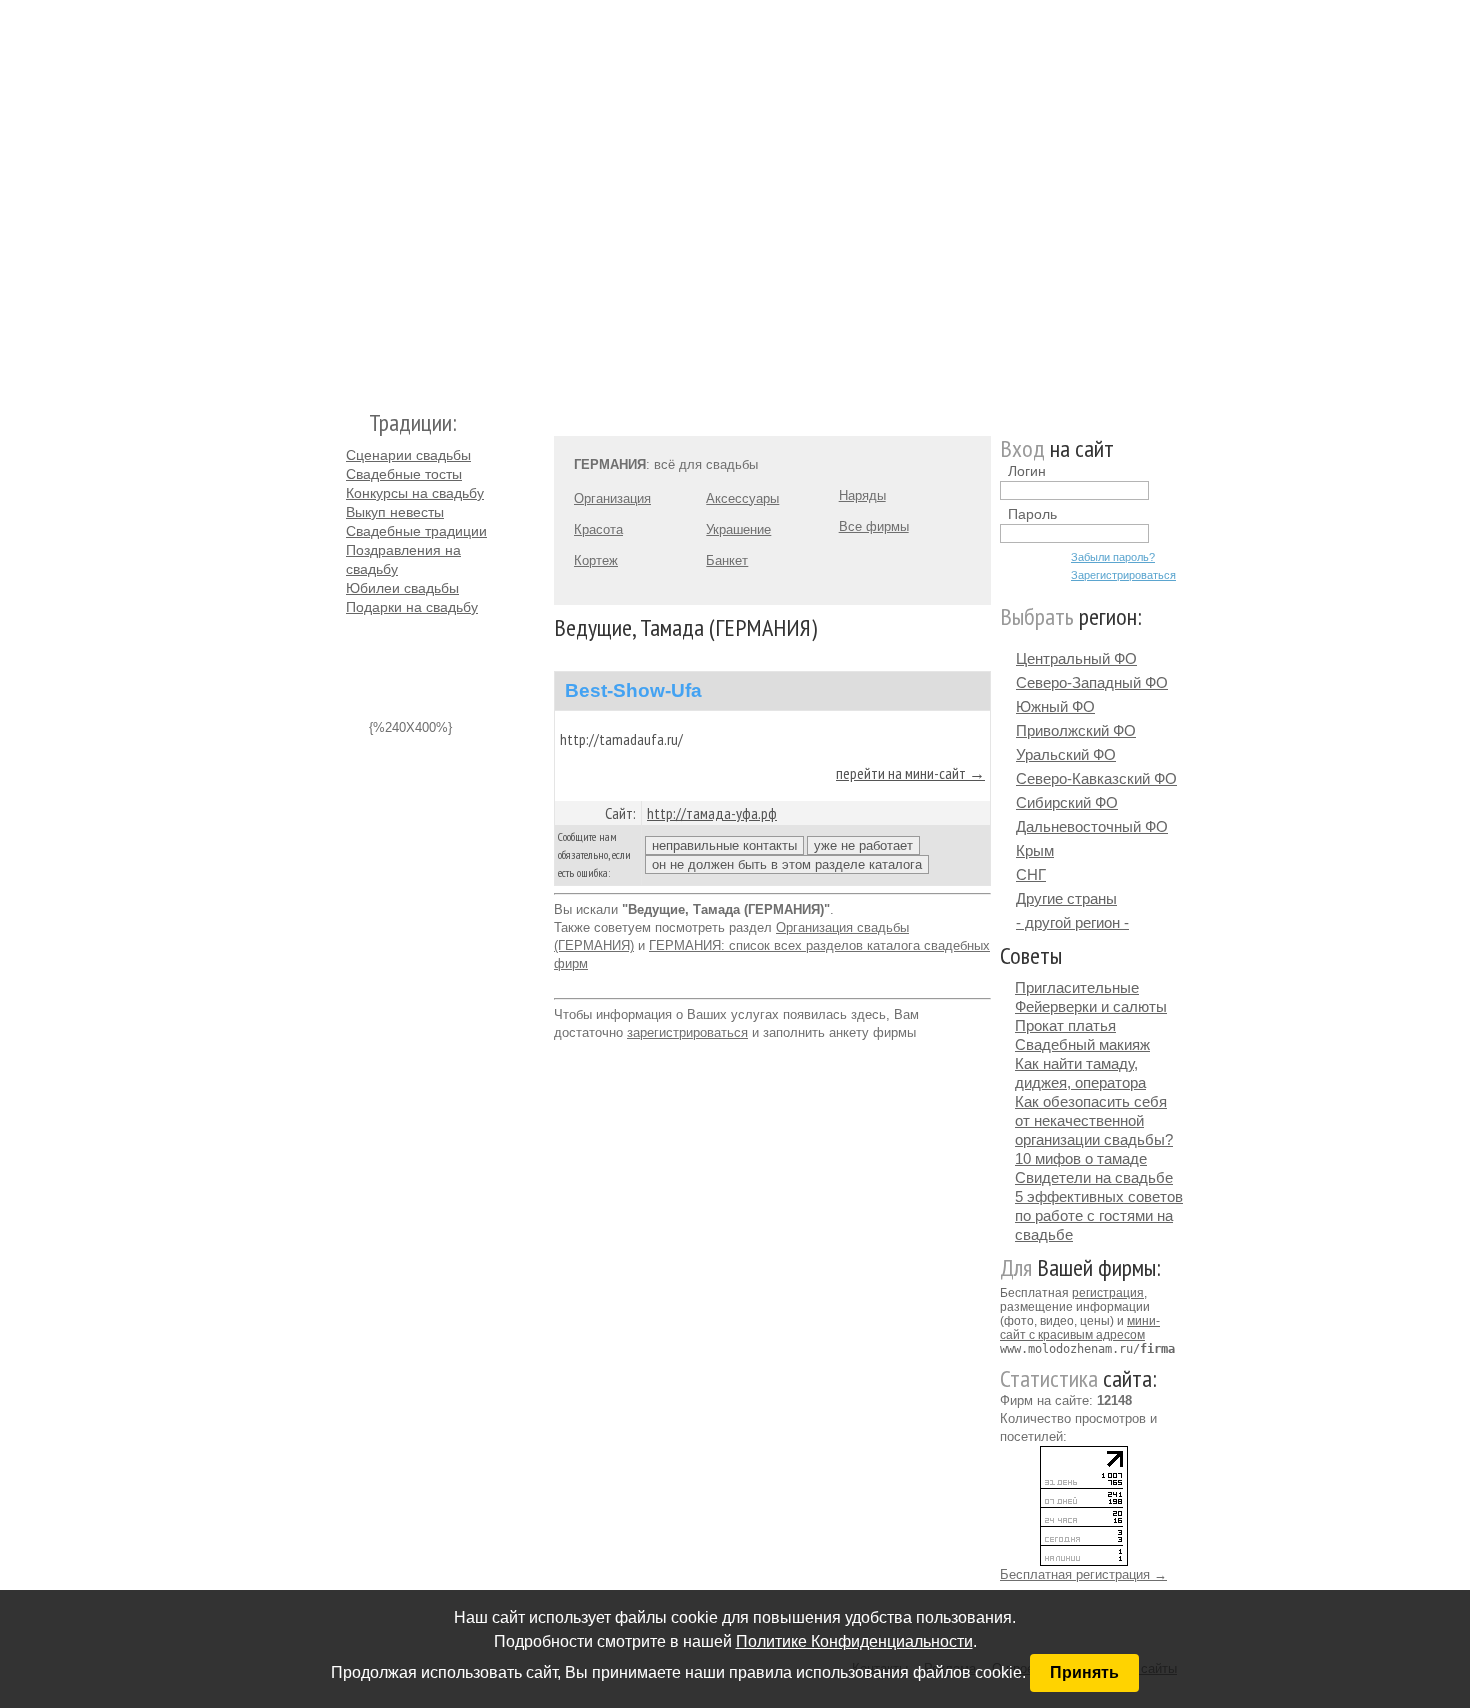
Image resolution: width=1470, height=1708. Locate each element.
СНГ (1031, 874)
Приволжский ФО (1076, 730)
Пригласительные (1077, 987)
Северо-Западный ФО (1092, 682)
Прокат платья (1065, 1025)
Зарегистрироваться (1123, 575)
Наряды (862, 495)
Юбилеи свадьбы (402, 588)
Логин (1027, 471)
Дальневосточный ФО (1092, 826)
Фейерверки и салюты (1091, 1006)
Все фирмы (874, 526)
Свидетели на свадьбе (1094, 1177)
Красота (598, 529)
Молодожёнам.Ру (354, 195)
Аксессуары (742, 498)
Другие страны (1066, 898)
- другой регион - (1072, 922)
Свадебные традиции (416, 531)
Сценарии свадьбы (408, 455)
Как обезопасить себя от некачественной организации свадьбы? (1094, 1120)
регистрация (1108, 1293)
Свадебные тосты (404, 474)
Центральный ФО (1076, 658)
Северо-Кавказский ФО (1096, 778)
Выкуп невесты (395, 512)
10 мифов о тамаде (1081, 1158)
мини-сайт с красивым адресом (1080, 1328)
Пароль (1032, 514)
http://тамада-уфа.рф (712, 813)
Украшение (738, 529)
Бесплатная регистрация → (1083, 1574)
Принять (1084, 1672)
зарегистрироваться (687, 1032)
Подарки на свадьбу (412, 607)
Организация (612, 498)
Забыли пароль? (1113, 557)
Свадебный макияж (1082, 1044)
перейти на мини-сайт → (910, 773)
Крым (1035, 850)
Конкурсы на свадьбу (415, 493)
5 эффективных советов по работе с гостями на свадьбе (1099, 1215)
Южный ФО (1055, 706)
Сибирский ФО (1067, 802)
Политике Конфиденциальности (854, 1641)
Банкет (727, 560)
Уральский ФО (1066, 754)
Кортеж (596, 560)
